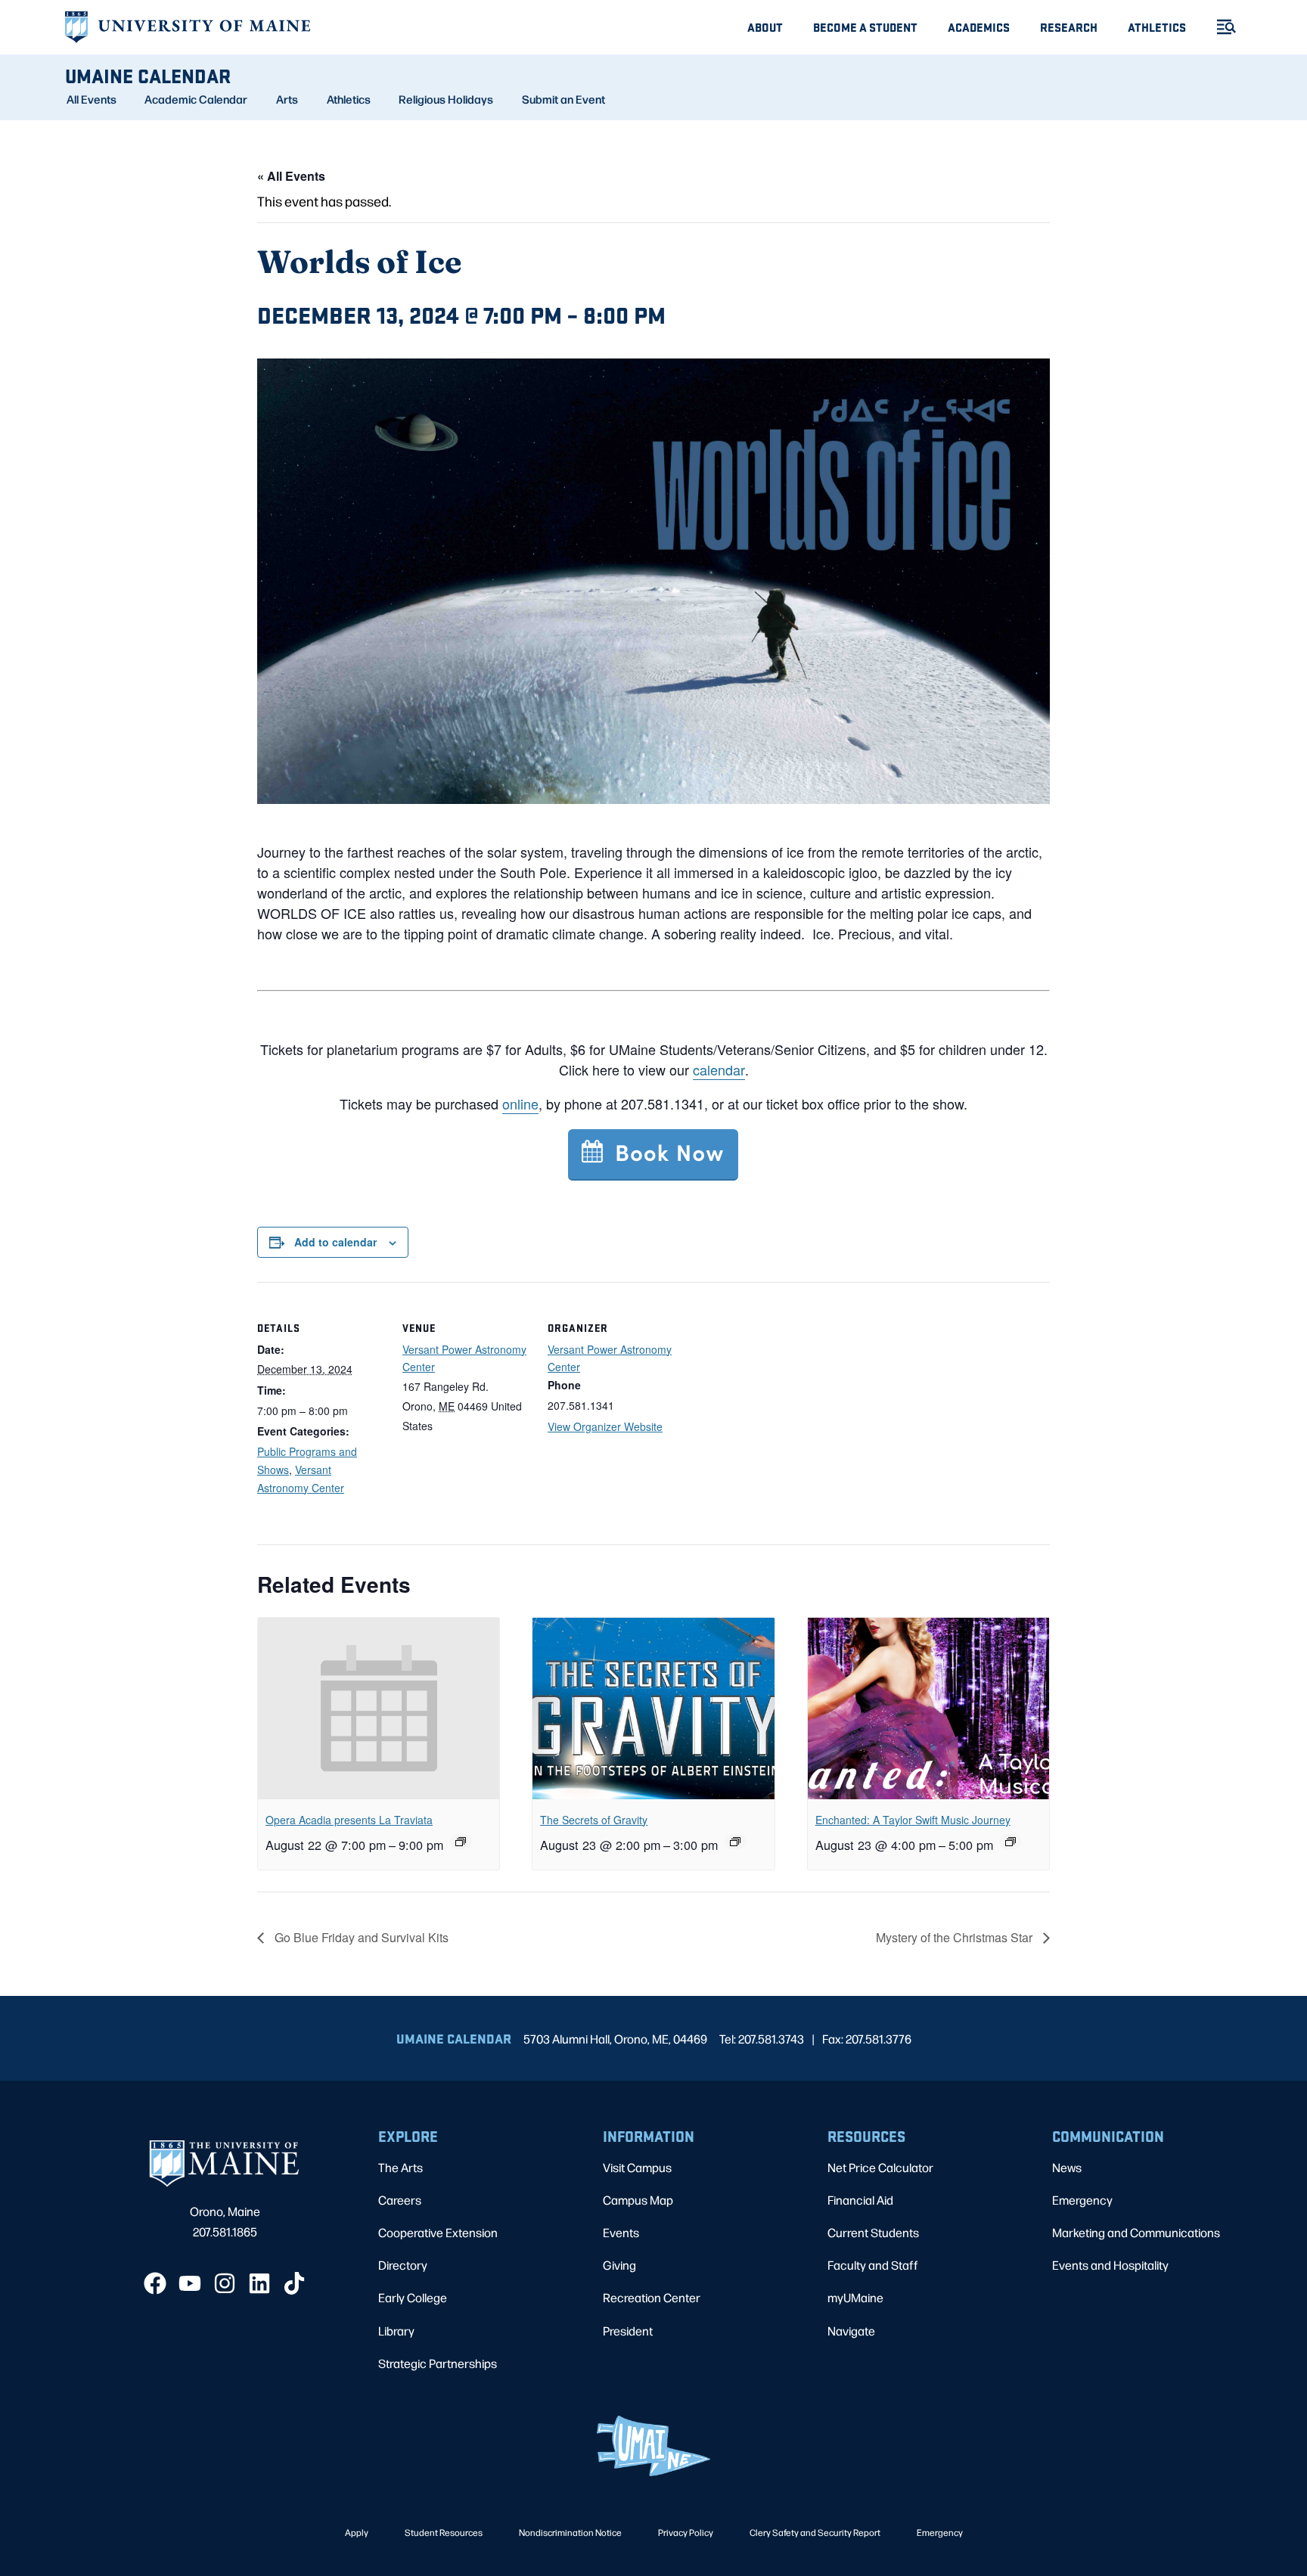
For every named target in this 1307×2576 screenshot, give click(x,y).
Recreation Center (652, 2297)
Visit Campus (637, 2167)
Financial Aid (860, 2200)
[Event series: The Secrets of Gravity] (735, 1842)
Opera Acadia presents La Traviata (349, 1820)
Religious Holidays (446, 99)
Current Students (873, 2232)
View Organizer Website (605, 1426)
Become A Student (865, 27)
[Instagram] (225, 2283)
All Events (92, 99)
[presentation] (379, 1709)
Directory (403, 2265)
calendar (719, 1069)
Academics (979, 27)
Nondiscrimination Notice (570, 2532)
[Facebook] (155, 2283)
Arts (287, 99)
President (628, 2331)
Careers (400, 2200)
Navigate (851, 2331)
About (765, 27)
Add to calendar (335, 1242)
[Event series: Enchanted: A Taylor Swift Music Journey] (1011, 1842)
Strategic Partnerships (438, 2363)
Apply (357, 2532)
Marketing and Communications (1136, 2232)
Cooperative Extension (438, 2232)
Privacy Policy (686, 2532)
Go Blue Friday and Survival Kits (360, 1937)
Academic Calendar (196, 99)
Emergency (1082, 2200)
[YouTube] (190, 2283)
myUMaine (855, 2297)
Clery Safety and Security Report (815, 2532)
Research (1069, 27)
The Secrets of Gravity (594, 1820)
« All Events (291, 176)
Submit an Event (563, 99)
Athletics (1157, 27)
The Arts (400, 2167)
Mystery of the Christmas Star (956, 1937)
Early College (413, 2297)
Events (621, 2232)
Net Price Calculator (880, 2167)
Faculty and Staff (873, 2265)
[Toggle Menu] (1220, 27)
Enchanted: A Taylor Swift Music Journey (913, 1820)
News (1067, 2167)
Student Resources (444, 2532)
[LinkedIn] (259, 2283)
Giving (619, 2265)
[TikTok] (294, 2283)
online (520, 1103)
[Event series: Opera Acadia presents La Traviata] (461, 1842)
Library (396, 2331)
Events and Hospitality (1110, 2265)
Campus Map (638, 2200)
